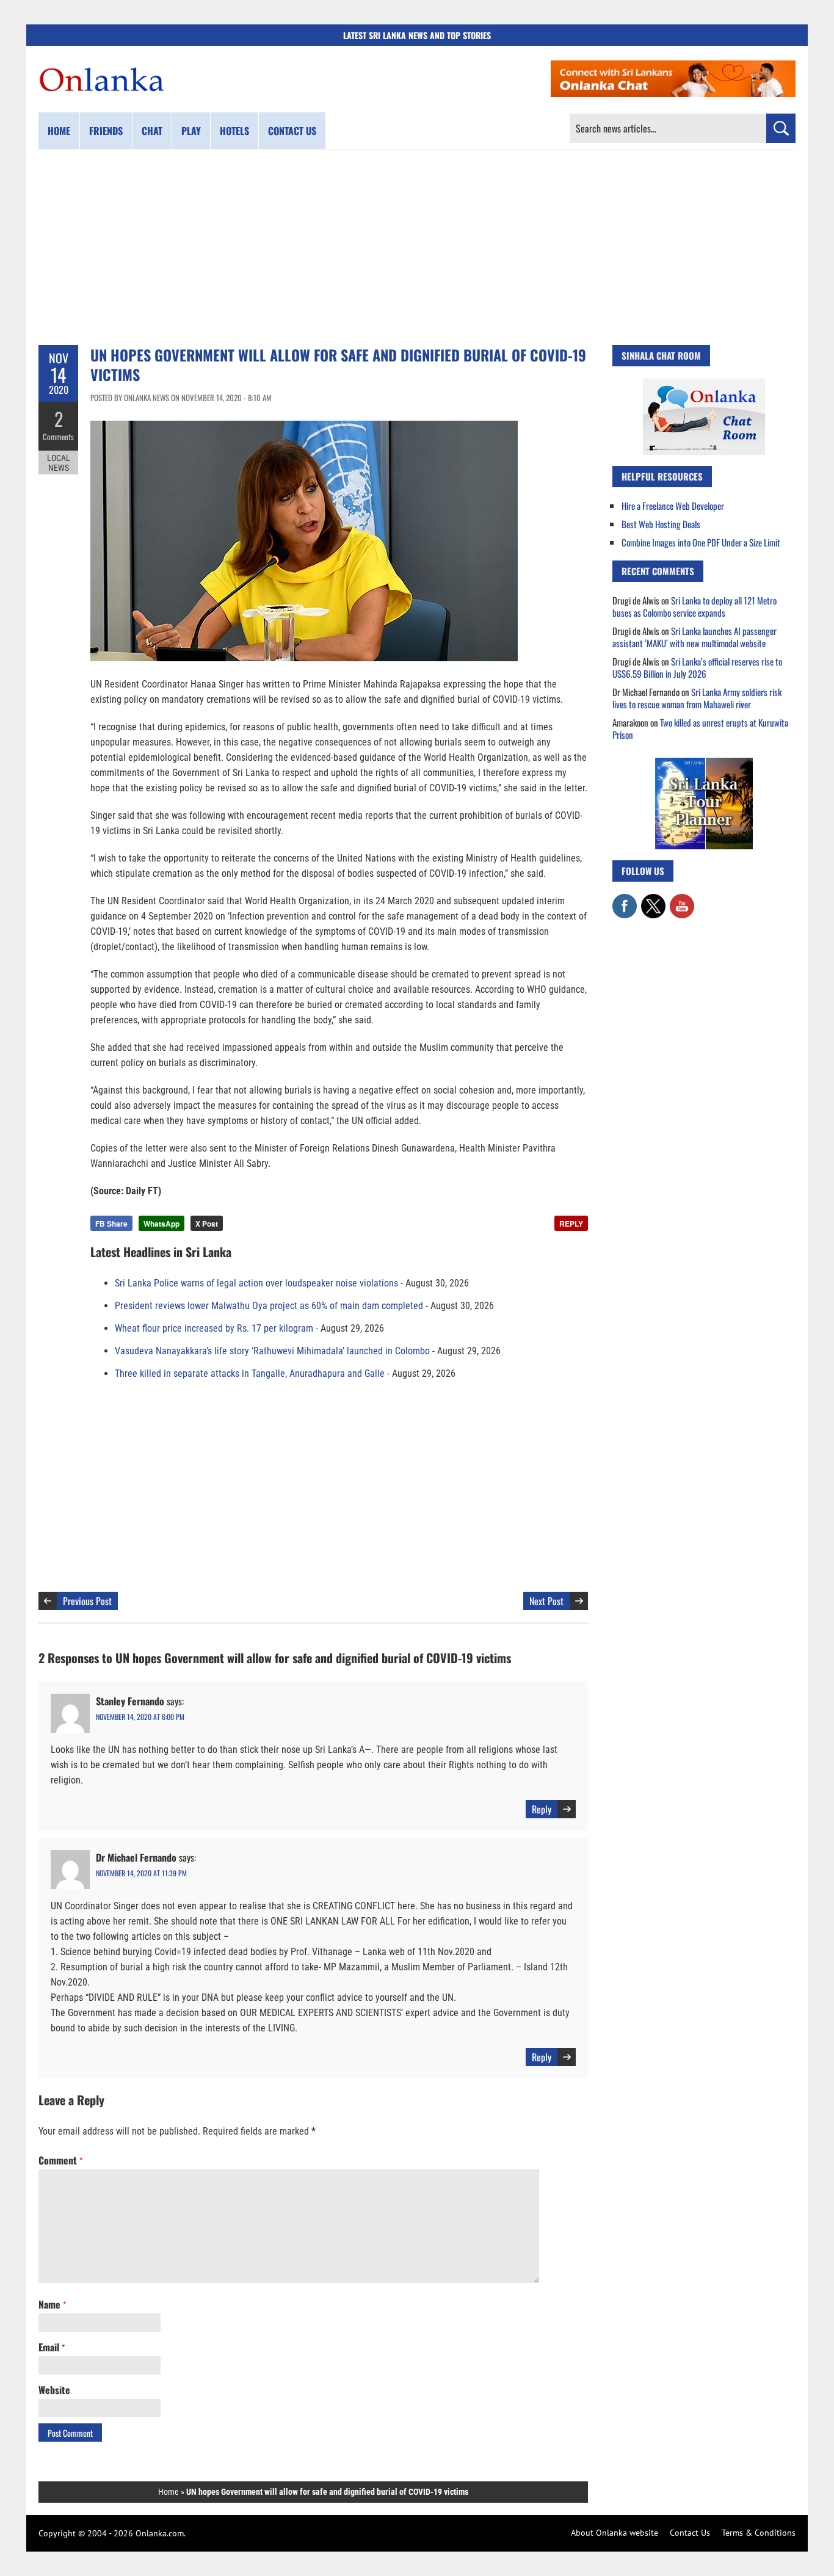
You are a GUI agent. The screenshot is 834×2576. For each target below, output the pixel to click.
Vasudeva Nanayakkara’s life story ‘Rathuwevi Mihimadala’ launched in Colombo (272, 1351)
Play (191, 131)
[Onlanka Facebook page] (625, 900)
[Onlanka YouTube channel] (682, 900)
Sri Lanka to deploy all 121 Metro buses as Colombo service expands (694, 606)
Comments (58, 437)
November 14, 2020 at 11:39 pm (141, 1873)
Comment (60, 2160)
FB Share (111, 1224)
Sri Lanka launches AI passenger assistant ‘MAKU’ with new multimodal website (694, 637)
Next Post (546, 1601)
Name (52, 2304)
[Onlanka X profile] (653, 900)
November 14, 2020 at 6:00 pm (140, 1717)
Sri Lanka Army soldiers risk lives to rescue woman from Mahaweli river (697, 698)
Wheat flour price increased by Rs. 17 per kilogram (214, 1328)
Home (59, 131)
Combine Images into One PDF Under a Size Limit (701, 542)
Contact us (292, 131)
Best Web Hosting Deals (661, 524)
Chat (152, 131)
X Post (207, 1224)
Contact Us (690, 2533)
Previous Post (87, 1601)
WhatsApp (161, 1224)
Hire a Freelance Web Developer (673, 506)
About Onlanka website (615, 2533)
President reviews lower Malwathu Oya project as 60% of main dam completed (269, 1306)
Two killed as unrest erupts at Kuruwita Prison (700, 728)
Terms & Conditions (759, 2533)
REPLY (571, 1224)
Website (54, 2390)
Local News (59, 463)
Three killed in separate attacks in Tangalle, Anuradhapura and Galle (250, 1373)
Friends (106, 131)
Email (52, 2347)
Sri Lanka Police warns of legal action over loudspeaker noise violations (256, 1283)
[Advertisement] (417, 247)
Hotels (234, 131)
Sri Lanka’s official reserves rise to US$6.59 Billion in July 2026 (697, 667)
